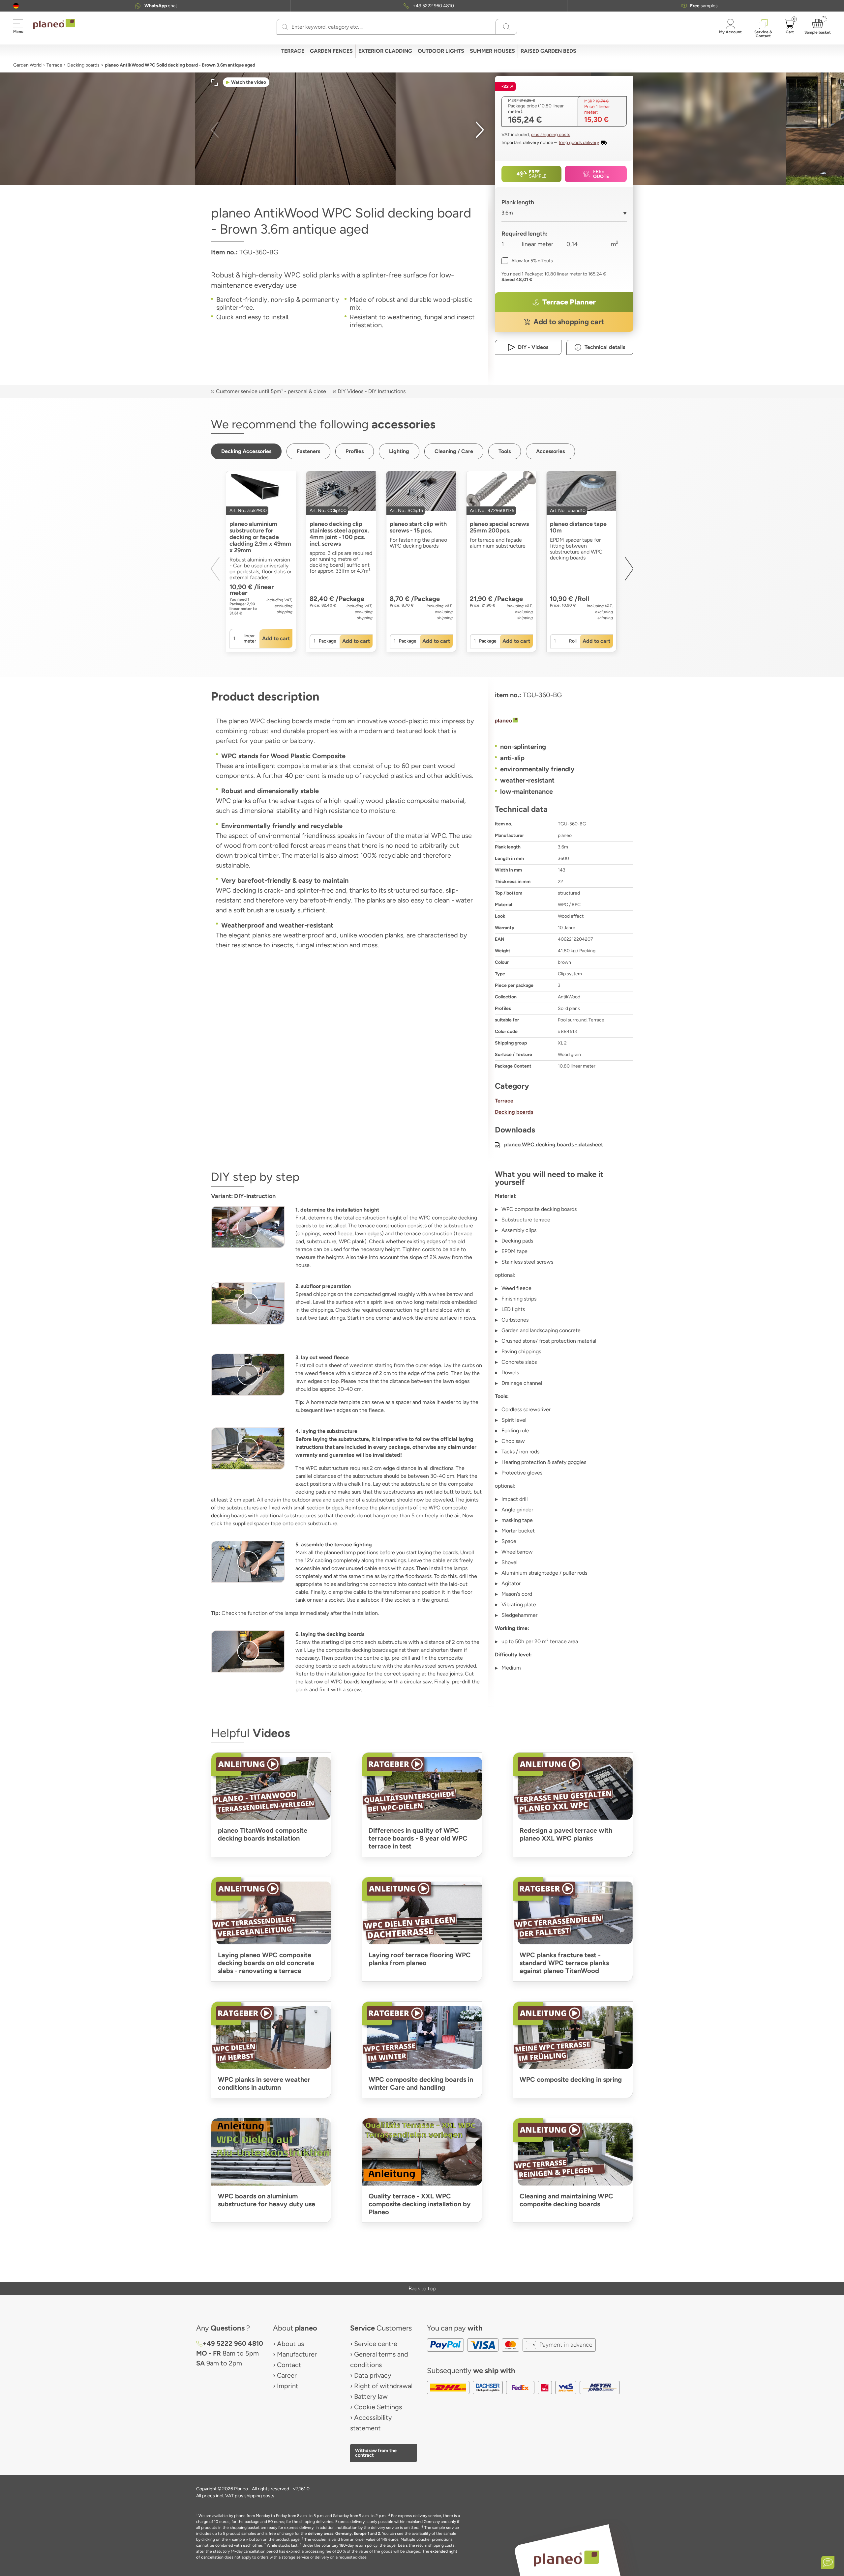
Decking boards (83, 65)
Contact (289, 2365)
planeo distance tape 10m (578, 527)
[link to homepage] (54, 24)
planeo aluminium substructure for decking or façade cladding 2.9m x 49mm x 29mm (260, 537)
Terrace (54, 65)
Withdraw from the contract (376, 2453)
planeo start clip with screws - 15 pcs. (418, 527)
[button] (16, 6)
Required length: (525, 234)
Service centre (376, 2344)
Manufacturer (297, 2354)
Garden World (27, 65)
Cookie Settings (378, 2407)
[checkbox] (527, 261)
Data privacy (373, 2375)
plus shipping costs (551, 135)
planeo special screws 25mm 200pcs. (499, 527)
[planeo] (564, 721)
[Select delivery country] (16, 6)
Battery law (371, 2396)
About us (290, 2344)
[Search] (285, 27)
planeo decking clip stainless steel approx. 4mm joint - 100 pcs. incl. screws (339, 534)
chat (161, 6)
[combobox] (564, 215)
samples (704, 6)
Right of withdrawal (383, 2386)
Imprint (288, 2386)
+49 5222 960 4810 (433, 6)
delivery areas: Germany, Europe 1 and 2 (344, 2533)
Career (287, 2375)
